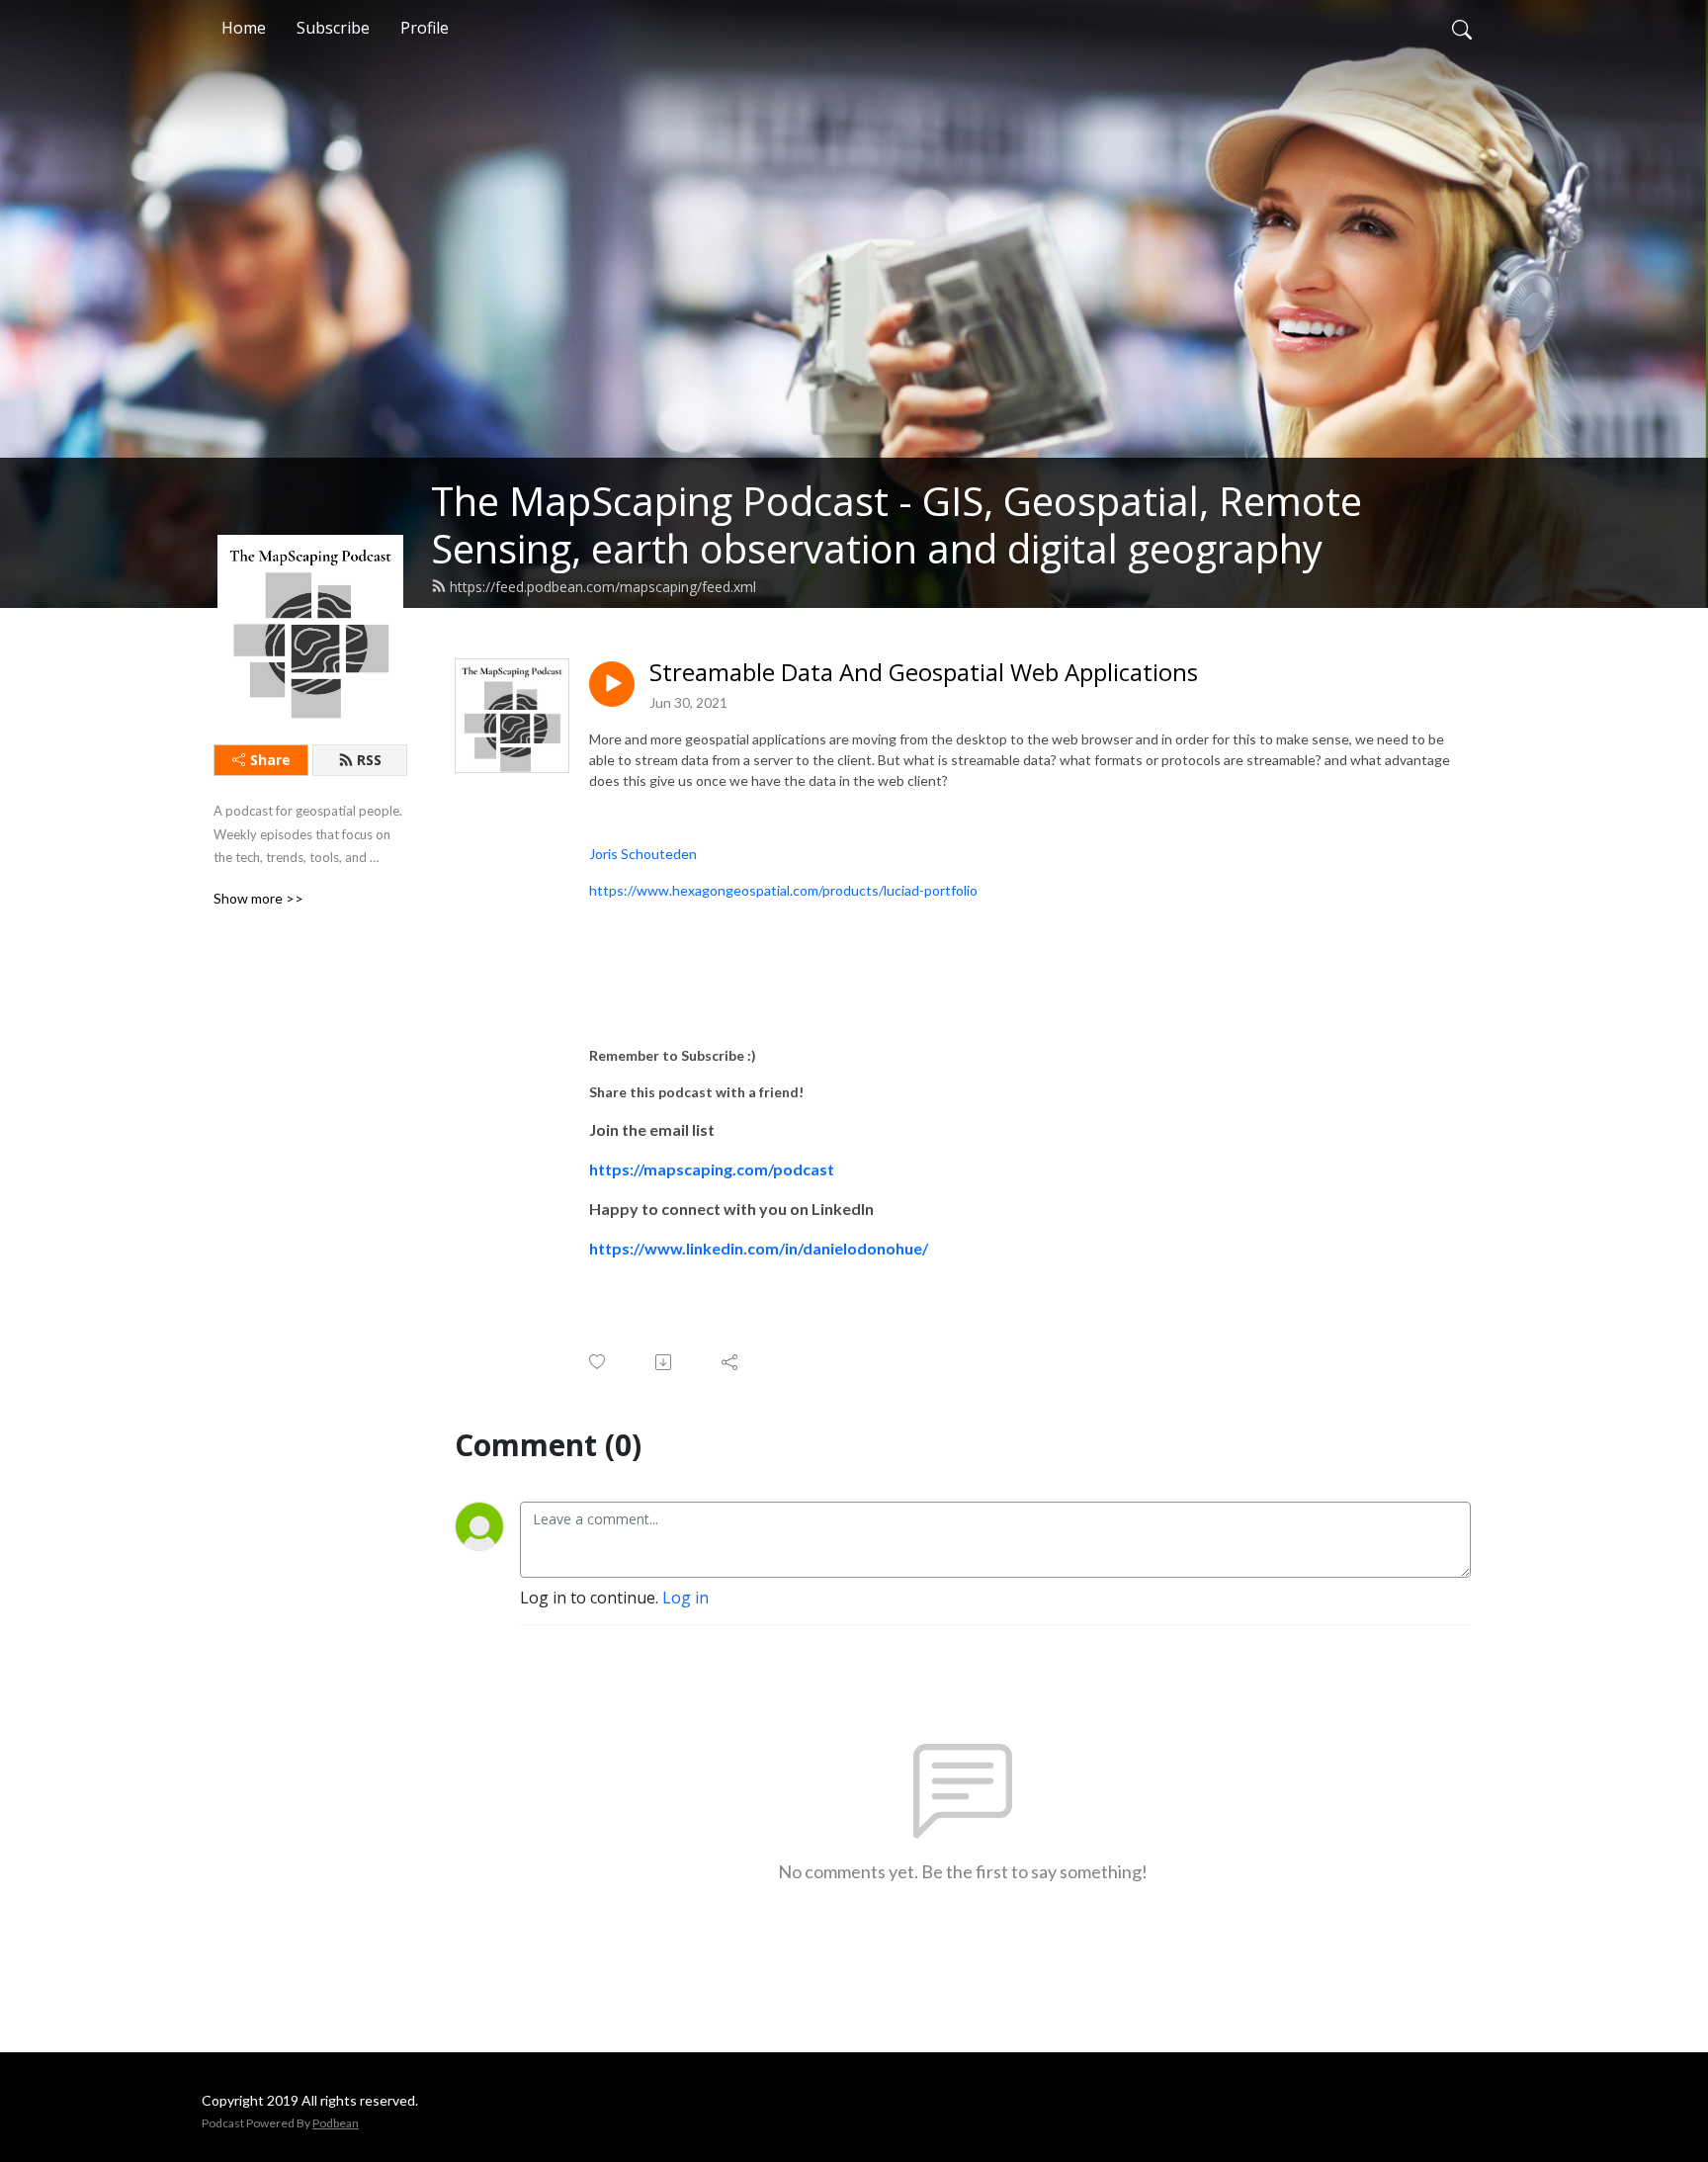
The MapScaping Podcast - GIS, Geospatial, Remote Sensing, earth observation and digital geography (897, 524)
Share (270, 760)
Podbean (336, 2123)
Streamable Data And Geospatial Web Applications (924, 673)
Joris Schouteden (643, 854)
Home (244, 28)
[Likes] (598, 1362)
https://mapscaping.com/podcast (712, 1169)
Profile (425, 28)
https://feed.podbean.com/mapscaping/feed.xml (603, 587)
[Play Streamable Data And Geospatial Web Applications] (612, 684)
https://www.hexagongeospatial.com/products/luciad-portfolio (783, 890)
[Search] (1462, 28)
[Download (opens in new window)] (665, 1362)
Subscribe (333, 28)
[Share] (731, 1362)
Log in (685, 1598)
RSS (369, 760)
